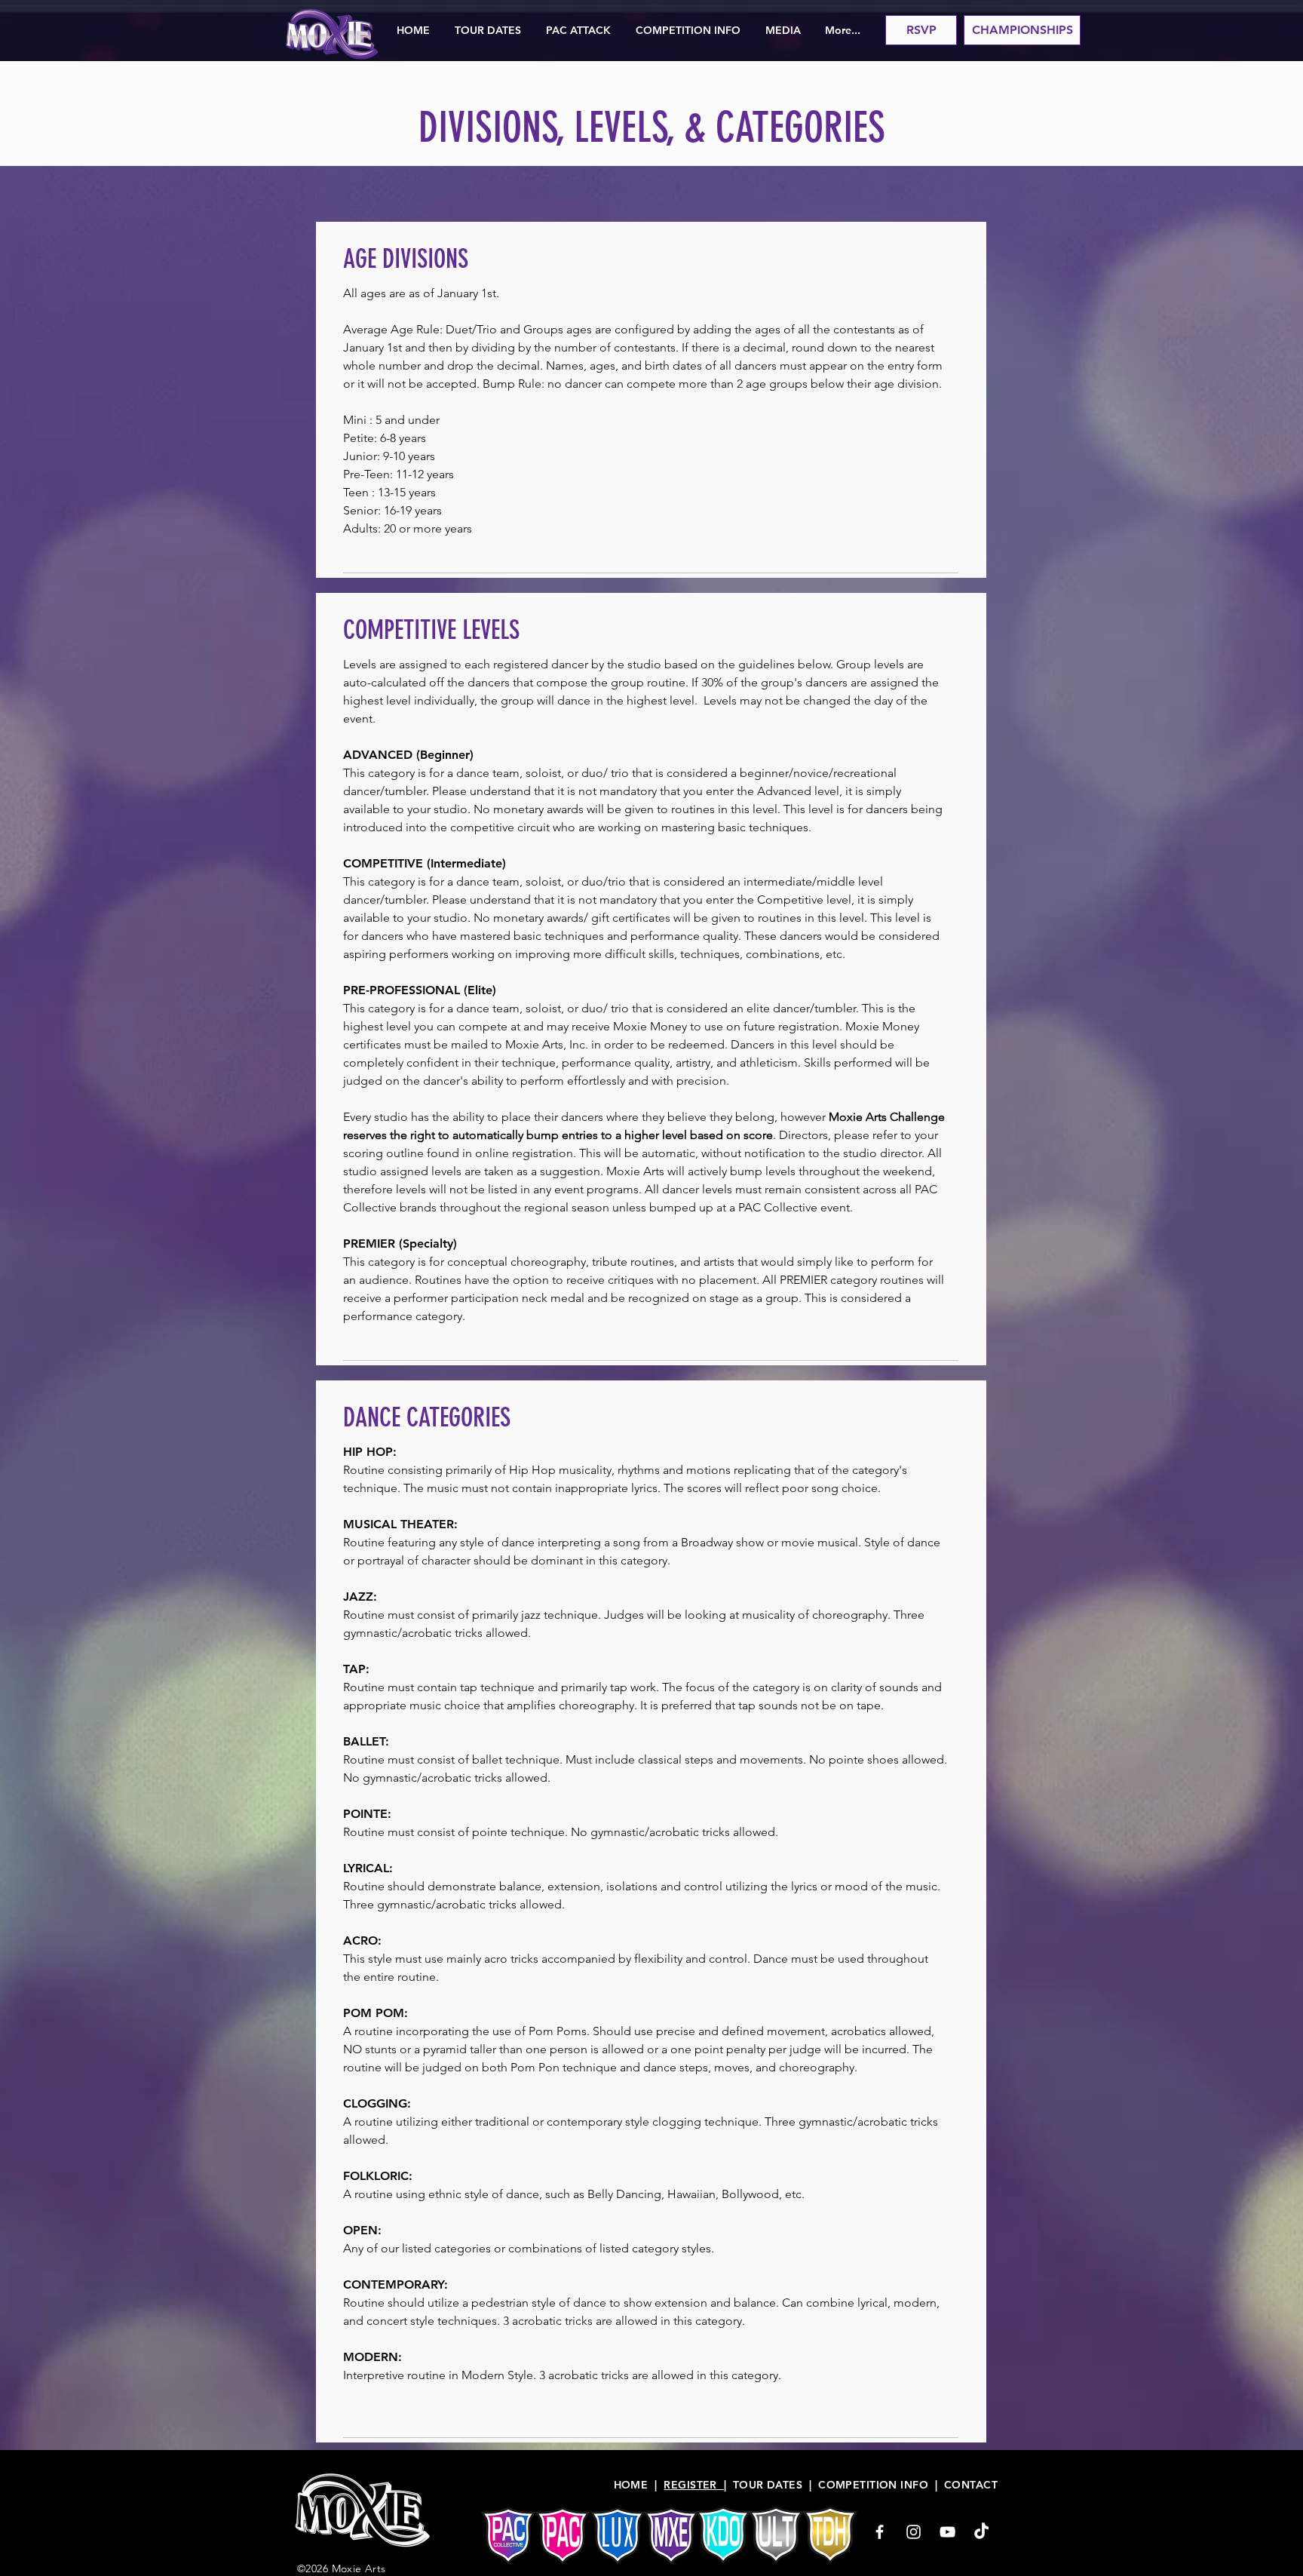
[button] (487, 30)
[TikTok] (981, 2532)
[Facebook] (880, 2532)
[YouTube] (947, 2532)
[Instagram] (914, 2532)
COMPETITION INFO (873, 2485)
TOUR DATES (768, 2485)
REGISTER (693, 2485)
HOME (631, 2485)
